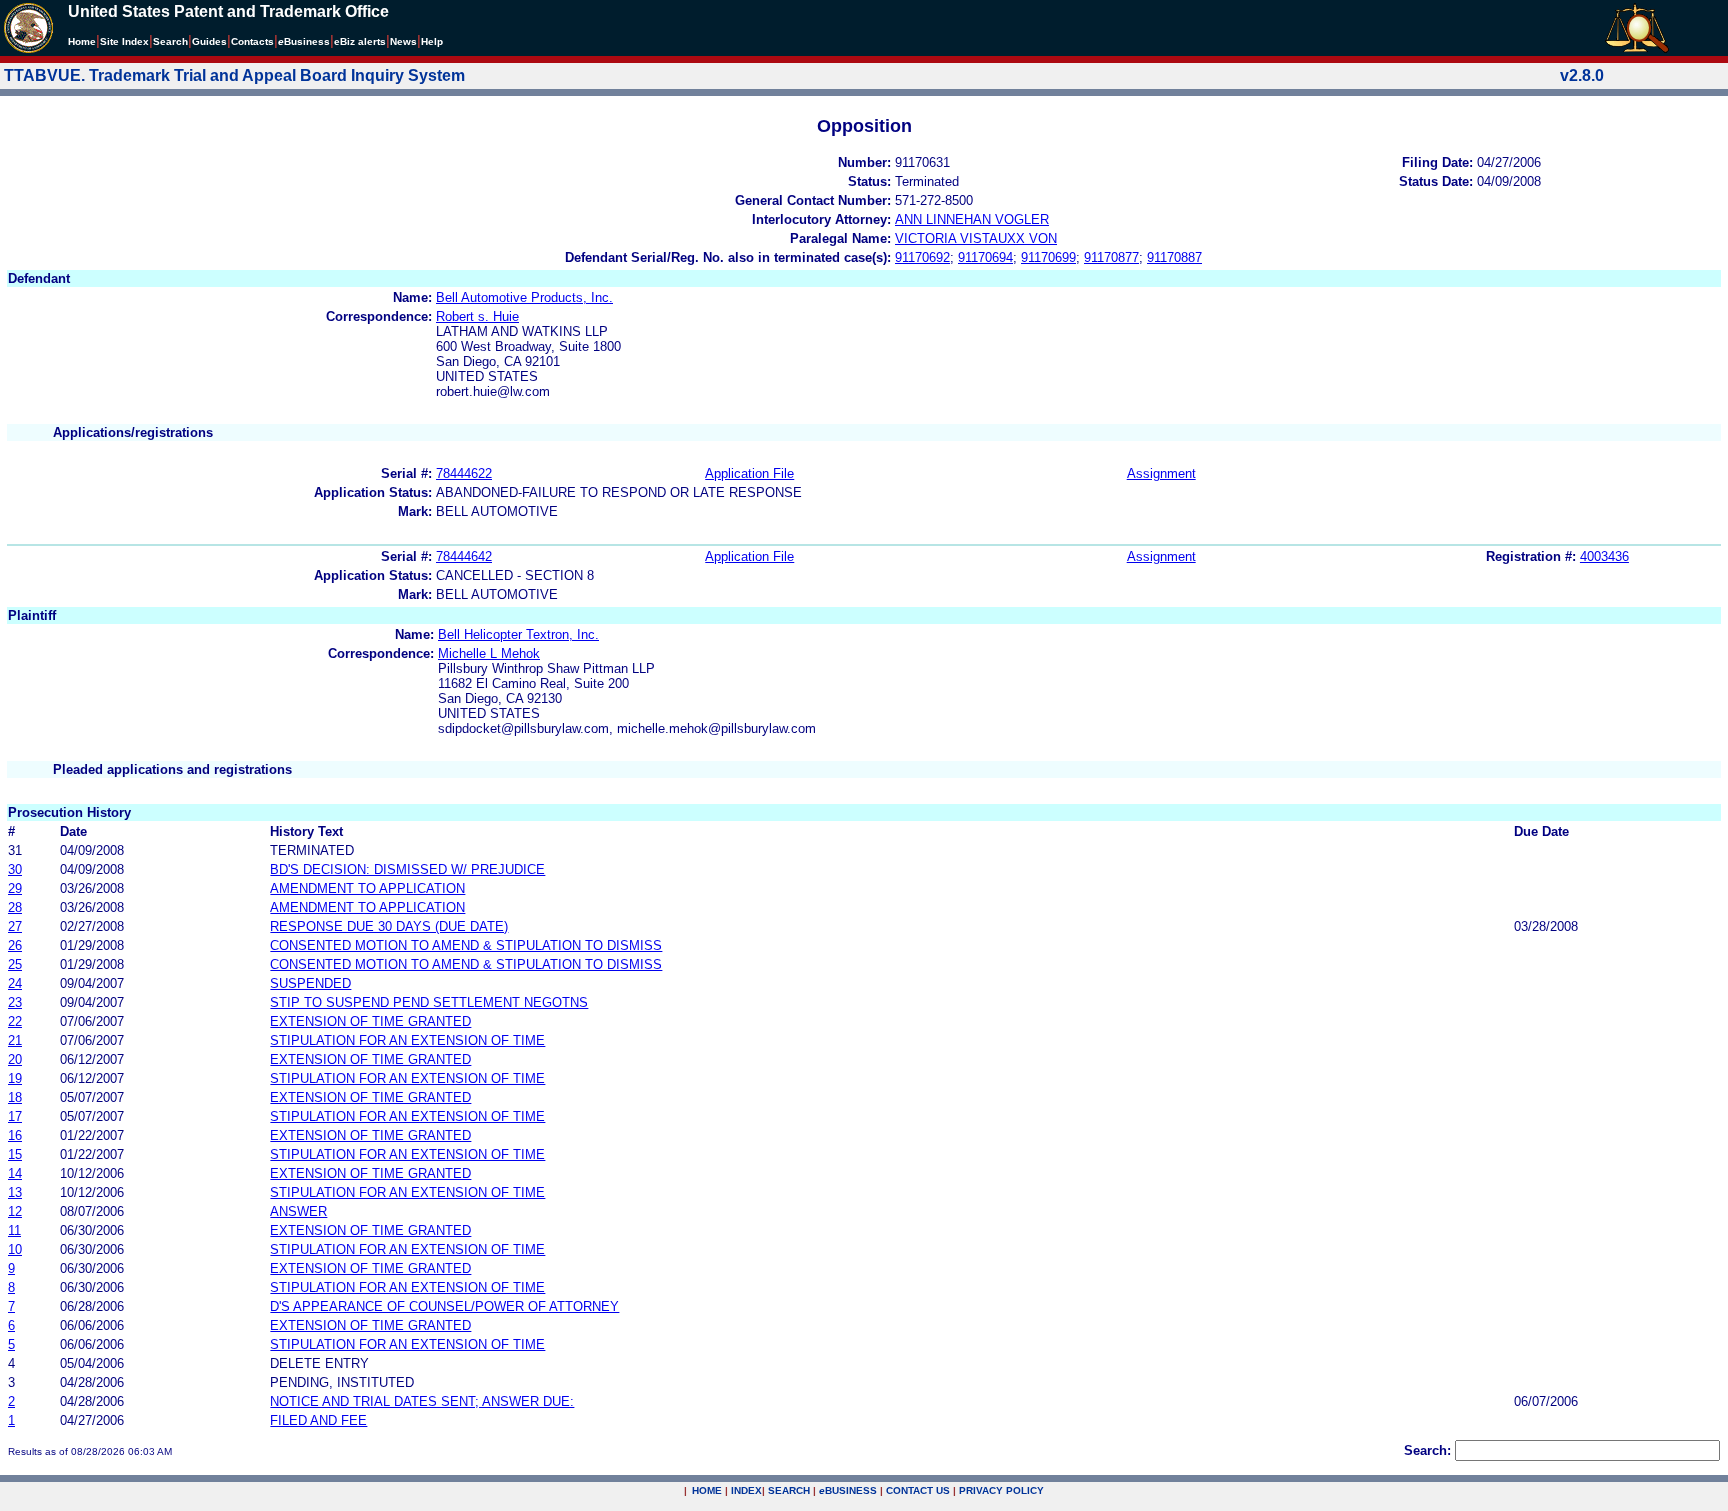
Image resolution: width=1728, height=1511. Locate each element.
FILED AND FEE (318, 1420)
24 (15, 983)
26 (15, 945)
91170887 (1174, 257)
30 (15, 869)
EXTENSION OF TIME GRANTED (370, 1021)
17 (15, 1116)
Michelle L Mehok (489, 653)
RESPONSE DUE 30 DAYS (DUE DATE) (389, 926)
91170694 (985, 257)
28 (15, 907)
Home (82, 41)
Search (170, 41)
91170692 (922, 257)
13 (15, 1192)
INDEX (746, 1490)
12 (15, 1211)
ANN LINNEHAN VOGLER (972, 219)
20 (15, 1059)
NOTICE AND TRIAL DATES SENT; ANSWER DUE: (422, 1401)
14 (15, 1173)
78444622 (464, 473)
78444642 (464, 556)
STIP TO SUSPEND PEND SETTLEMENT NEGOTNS (429, 1002)
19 (15, 1078)
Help (432, 41)
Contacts (252, 41)
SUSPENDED (310, 983)
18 (15, 1097)
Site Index (124, 41)
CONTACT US (918, 1490)
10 (15, 1249)
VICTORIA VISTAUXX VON (976, 238)
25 (15, 964)
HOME (707, 1490)
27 (15, 926)
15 (15, 1154)
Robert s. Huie (477, 316)
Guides (209, 41)
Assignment (1161, 473)
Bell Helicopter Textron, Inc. (518, 634)
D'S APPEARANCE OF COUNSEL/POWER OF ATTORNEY (444, 1306)
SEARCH (789, 1490)
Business (304, 41)
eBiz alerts (360, 41)
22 (15, 1021)
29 (15, 888)
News (403, 41)
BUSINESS (848, 1490)
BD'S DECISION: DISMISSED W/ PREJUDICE (407, 869)
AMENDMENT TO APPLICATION (367, 888)
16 (15, 1135)
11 (14, 1230)
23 (15, 1002)
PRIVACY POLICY (1001, 1490)
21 (15, 1040)
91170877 (1111, 257)
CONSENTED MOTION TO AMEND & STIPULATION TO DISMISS (466, 945)
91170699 (1048, 257)
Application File (749, 473)
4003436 (1604, 556)
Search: (1427, 1450)
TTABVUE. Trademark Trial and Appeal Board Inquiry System (234, 75)
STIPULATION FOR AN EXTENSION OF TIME (407, 1040)
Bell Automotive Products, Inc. (524, 297)
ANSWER (298, 1211)
